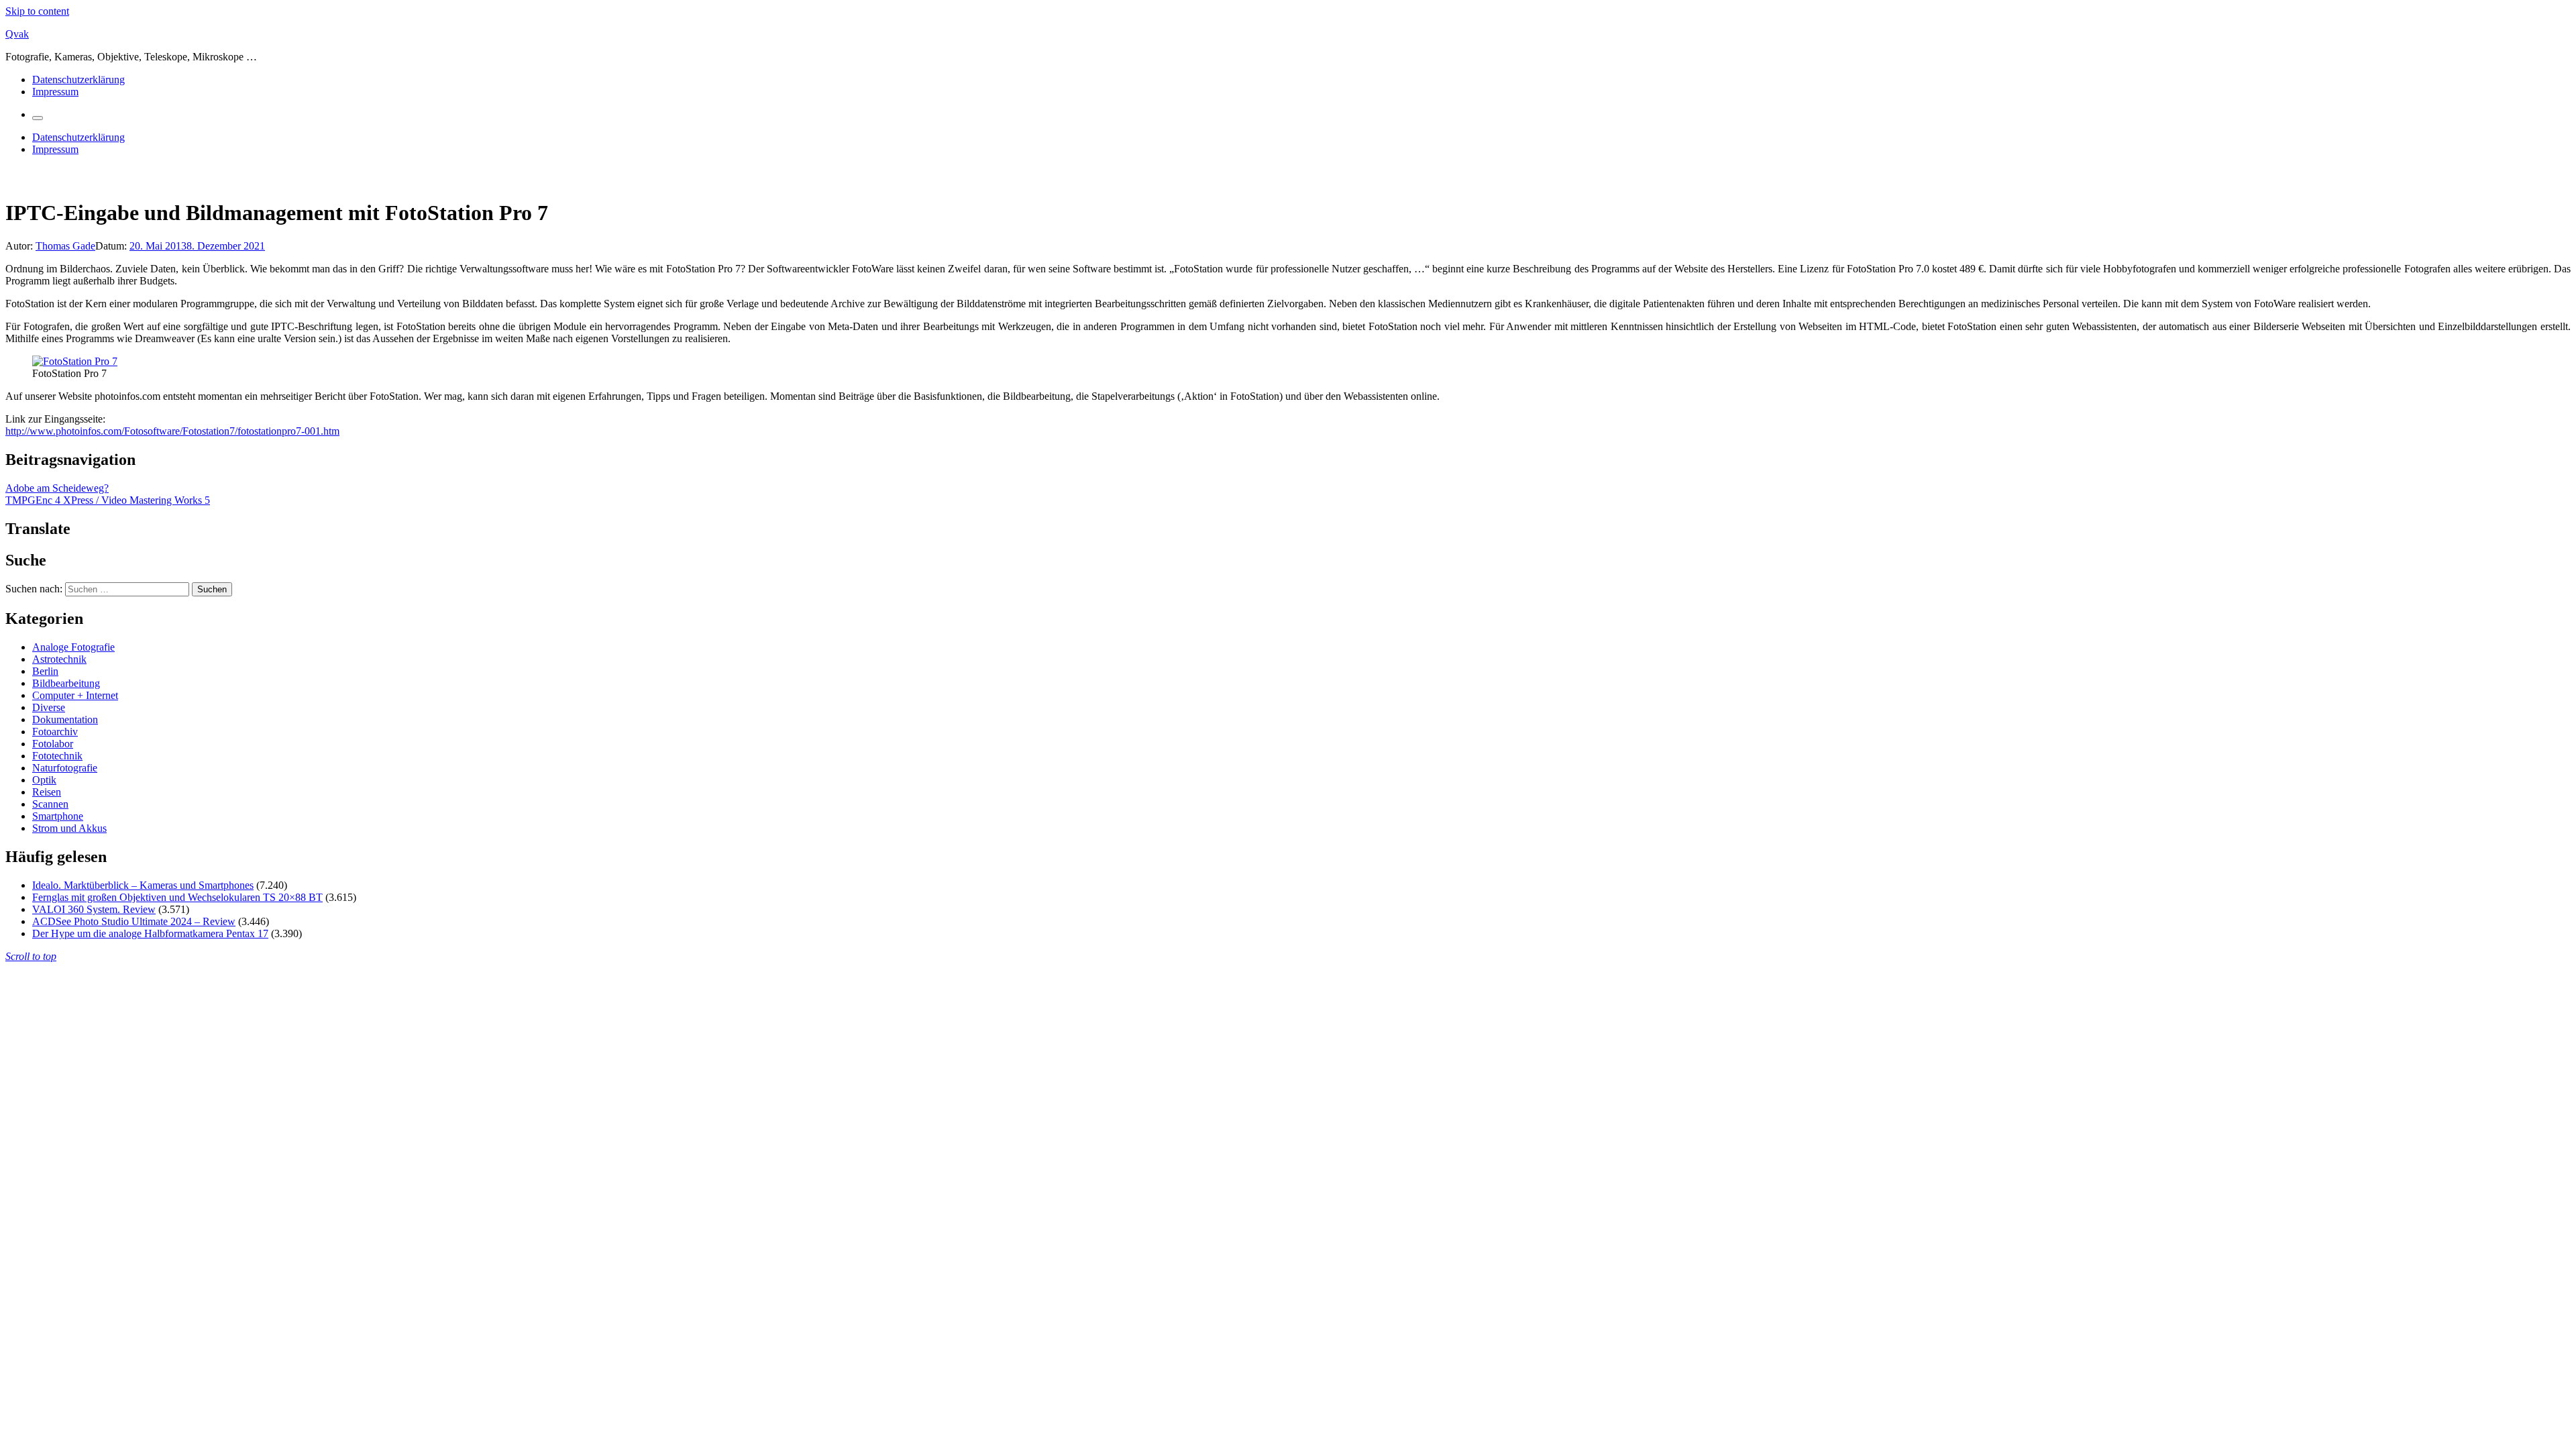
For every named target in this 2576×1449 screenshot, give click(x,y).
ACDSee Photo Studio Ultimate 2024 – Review (134, 921)
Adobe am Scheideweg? (57, 488)
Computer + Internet (75, 695)
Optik (44, 780)
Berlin (45, 671)
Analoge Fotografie (73, 647)
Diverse (49, 707)
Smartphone (58, 816)
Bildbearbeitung (66, 683)
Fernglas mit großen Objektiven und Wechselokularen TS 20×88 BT (177, 897)
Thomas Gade (65, 246)
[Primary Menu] (38, 118)
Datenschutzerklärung (78, 79)
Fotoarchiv (55, 732)
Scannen (50, 804)
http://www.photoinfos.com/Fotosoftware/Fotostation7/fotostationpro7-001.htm (172, 431)
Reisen (47, 792)
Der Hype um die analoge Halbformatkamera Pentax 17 (150, 933)
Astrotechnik (59, 659)
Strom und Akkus (69, 828)
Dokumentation (65, 719)
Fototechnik (57, 756)
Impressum (55, 92)
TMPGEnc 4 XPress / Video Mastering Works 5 (108, 500)
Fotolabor (53, 744)
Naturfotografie (65, 768)
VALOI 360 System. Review (94, 909)
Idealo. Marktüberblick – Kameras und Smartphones (143, 885)
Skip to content (37, 11)
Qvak (17, 34)
